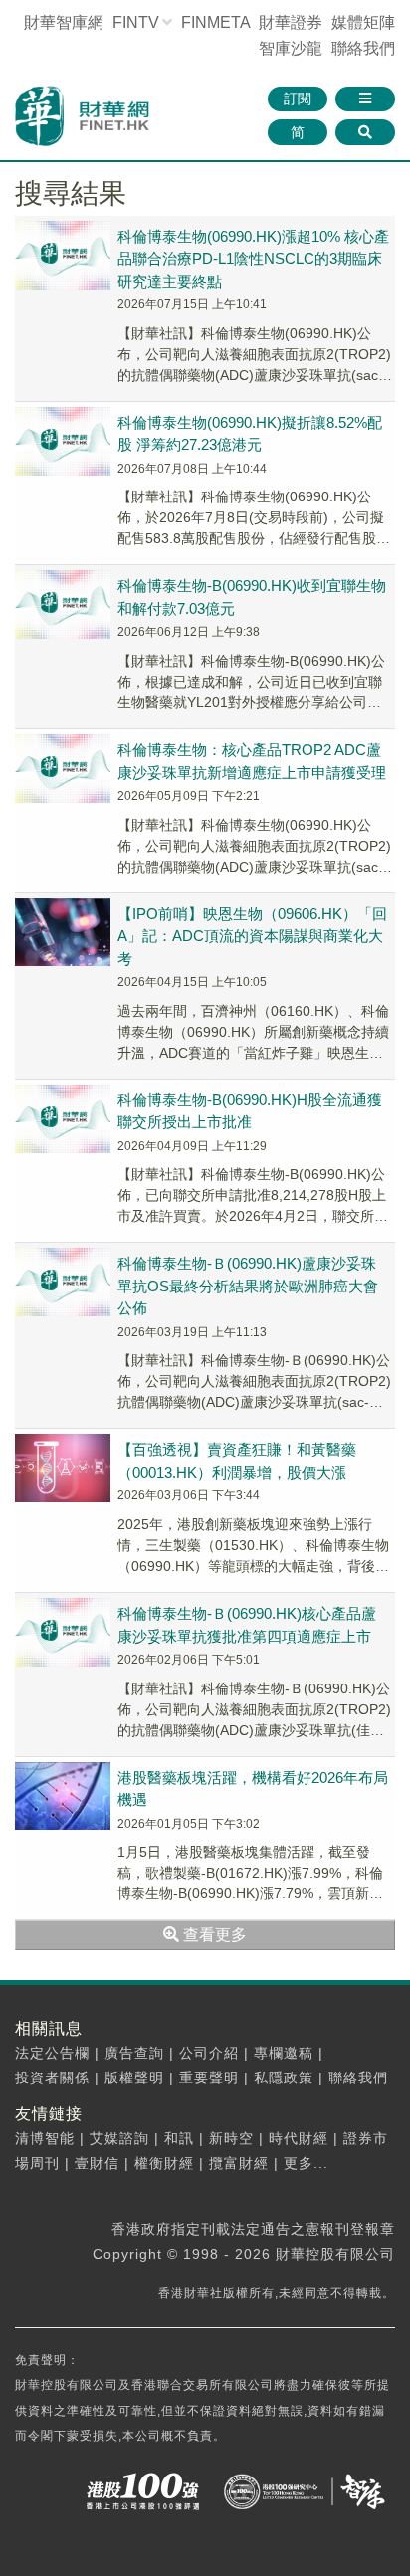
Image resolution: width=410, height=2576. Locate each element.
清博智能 (45, 2138)
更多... (306, 2163)
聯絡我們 (363, 48)
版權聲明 (134, 2078)
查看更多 (213, 1935)
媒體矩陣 (363, 22)
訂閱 (298, 99)
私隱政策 (284, 2078)
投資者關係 (52, 2078)
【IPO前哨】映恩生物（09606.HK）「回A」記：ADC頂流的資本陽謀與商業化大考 (252, 936)
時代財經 (299, 2138)
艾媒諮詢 (119, 2138)
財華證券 (291, 22)
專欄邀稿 (284, 2053)
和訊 (179, 2138)
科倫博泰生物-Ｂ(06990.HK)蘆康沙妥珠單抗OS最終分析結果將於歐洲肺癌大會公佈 (248, 1286)
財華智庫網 (64, 22)
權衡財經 (164, 2163)
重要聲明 (209, 2078)
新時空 (231, 2138)
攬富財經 (239, 2163)
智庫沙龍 (291, 48)
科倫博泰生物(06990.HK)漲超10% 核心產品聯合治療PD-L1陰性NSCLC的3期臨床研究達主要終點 (253, 259)
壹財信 (97, 2163)
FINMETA (215, 22)
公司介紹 (209, 2053)
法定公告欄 (52, 2053)
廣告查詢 (134, 2053)
